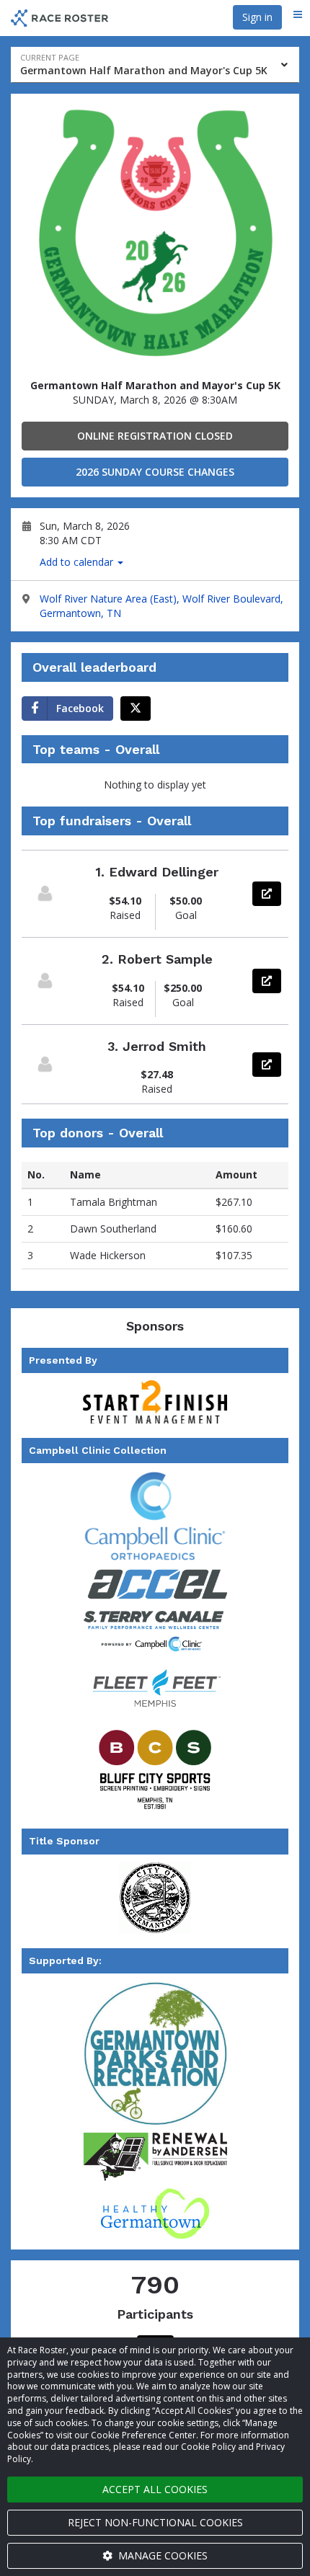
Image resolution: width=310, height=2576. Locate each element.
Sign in (257, 17)
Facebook (80, 708)
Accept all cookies (155, 2489)
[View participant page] (45, 893)
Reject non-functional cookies (155, 2522)
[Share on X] (136, 709)
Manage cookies (161, 2555)
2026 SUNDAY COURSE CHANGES (155, 472)
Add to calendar (78, 562)
